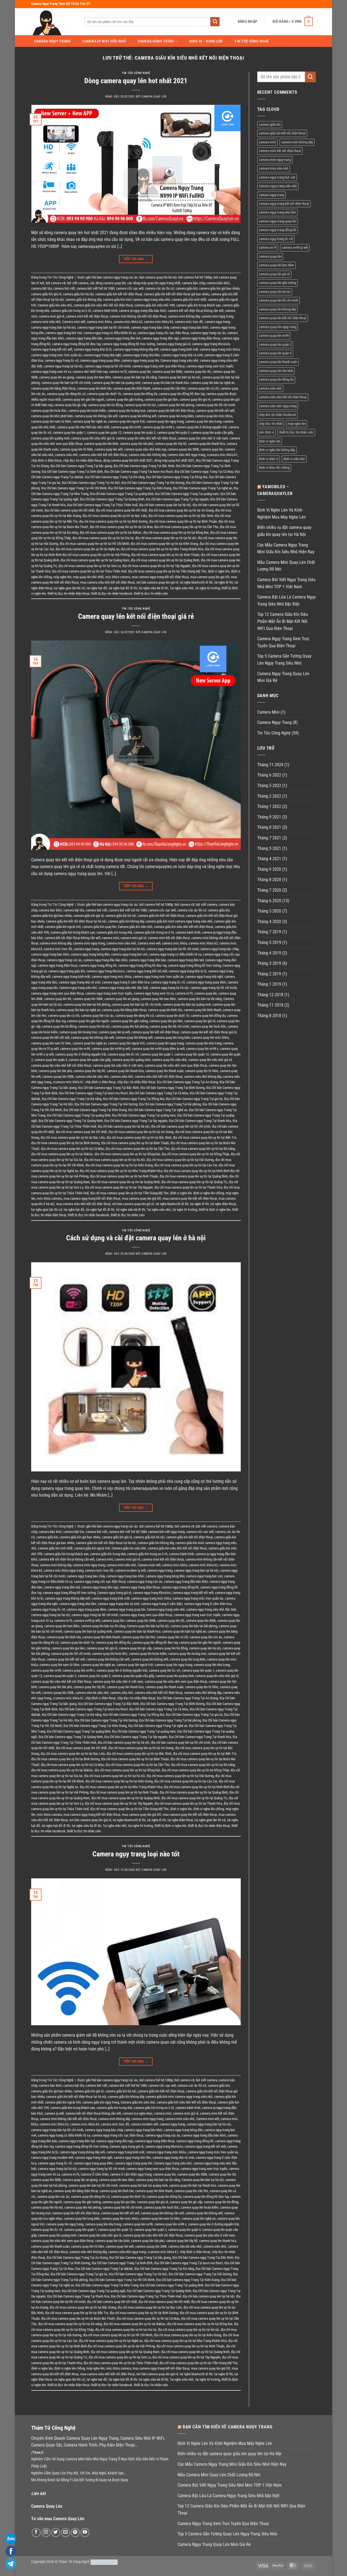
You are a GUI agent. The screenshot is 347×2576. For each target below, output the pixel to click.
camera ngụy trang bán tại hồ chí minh (103, 327)
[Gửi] (215, 22)
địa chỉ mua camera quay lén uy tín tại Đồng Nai (176, 533)
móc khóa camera (118, 577)
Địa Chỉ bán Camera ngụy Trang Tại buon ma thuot (139, 472)
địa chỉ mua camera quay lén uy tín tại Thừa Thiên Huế (89, 571)
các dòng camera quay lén (108, 283)
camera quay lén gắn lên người (83, 399)
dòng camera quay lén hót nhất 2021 (128, 460)
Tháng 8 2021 (269, 827)
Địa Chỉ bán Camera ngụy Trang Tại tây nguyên (177, 499)
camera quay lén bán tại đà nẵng (135, 377)
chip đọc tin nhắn (271, 424)
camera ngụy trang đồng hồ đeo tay (76, 344)
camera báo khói (218, 283)
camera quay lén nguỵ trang (165, 421)
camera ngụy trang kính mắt (179, 349)
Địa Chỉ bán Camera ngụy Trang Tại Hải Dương (153, 483)
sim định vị (266, 432)
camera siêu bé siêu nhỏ (92, 1077)
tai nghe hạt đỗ (97, 588)
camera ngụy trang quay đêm (100, 360)
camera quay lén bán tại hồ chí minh (66, 383)
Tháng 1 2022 (269, 806)
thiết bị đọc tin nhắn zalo (151, 593)
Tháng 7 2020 (269, 890)
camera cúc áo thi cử (160, 288)
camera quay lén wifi (109, 449)
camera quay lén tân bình (101, 444)
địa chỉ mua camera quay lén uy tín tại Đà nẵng (203, 1149)
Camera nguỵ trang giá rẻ (173, 344)
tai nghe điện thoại (223, 1204)
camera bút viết (64, 288)
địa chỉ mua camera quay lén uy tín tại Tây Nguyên (156, 566)
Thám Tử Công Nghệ (74, 2562)
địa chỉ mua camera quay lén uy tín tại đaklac (111, 533)
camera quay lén (139, 372)
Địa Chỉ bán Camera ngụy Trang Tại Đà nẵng (115, 477)
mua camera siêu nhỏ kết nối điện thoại (107, 582)
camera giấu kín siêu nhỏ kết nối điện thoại (103, 305)
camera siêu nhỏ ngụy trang (186, 455)
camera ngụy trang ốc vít (62, 360)
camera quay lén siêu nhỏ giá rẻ (93, 438)
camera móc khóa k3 (158, 322)
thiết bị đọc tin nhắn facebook (112, 593)
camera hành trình (105, 311)
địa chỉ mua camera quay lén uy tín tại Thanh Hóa (188, 1187)
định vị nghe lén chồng (209, 1193)
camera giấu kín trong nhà (114, 932)
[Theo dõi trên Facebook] (36, 2533)
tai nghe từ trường (208, 588)
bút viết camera (78, 283)
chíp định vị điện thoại (46, 460)
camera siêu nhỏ (66, 455)
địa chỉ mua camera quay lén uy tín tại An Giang (181, 510)
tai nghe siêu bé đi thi (153, 588)
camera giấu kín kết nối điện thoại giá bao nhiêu (176, 294)
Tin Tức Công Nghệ (252, 41)
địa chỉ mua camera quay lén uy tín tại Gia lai (103, 538)
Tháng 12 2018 (270, 995)
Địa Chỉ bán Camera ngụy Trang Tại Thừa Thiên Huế (102, 505)
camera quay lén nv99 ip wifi (111, 1049)
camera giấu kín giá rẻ (46, 294)
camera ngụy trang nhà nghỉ (102, 355)
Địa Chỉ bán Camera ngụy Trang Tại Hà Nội (91, 483)
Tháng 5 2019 (269, 942)
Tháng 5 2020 (269, 911)
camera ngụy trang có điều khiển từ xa (110, 333)
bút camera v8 (56, 283)
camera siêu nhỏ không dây (147, 455)
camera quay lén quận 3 (173, 433)
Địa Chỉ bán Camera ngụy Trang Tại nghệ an (203, 488)
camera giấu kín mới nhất (189, 300)
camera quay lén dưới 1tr (104, 394)
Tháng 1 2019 (269, 984)
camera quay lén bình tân (94, 388)
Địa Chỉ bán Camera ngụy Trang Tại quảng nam (187, 494)
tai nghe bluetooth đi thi (196, 582)
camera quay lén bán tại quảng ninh (116, 383)
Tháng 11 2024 (270, 765)
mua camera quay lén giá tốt (210, 577)
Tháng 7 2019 (269, 932)
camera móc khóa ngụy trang (64, 1570)
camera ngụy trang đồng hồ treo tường (128, 344)
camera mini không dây (184, 316)
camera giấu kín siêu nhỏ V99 (155, 305)
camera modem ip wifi (130, 1570)
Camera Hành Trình (156, 41)
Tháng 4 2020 (269, 922)
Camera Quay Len (154, 97)
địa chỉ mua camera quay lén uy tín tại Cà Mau (121, 527)
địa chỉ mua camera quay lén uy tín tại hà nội (166, 538)
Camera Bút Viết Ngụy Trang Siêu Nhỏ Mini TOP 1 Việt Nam (286, 583)
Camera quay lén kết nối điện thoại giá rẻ (136, 616)
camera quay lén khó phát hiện (52, 416)
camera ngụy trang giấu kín (67, 971)
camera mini (110, 938)
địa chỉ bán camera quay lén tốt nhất (69, 510)
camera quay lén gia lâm (161, 399)
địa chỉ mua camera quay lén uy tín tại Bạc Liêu (115, 516)
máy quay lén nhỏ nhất (88, 577)
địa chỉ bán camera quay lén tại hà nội (165, 505)
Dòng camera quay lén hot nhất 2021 (136, 81)
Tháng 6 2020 (269, 901)
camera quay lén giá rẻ (195, 399)
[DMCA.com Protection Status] (104, 2562)
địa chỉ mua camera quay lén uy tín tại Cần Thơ (186, 527)
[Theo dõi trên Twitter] (56, 2533)
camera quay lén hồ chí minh (215, 405)
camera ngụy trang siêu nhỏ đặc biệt (123, 988)
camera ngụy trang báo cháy (150, 327)
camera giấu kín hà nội (78, 294)
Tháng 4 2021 (269, 859)
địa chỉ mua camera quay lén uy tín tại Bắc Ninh (181, 516)
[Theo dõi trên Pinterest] (75, 2533)
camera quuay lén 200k (183, 449)
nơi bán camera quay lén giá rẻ (157, 582)
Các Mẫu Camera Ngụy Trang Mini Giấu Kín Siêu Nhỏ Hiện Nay (286, 548)
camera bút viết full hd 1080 (95, 288)
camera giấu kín (187, 288)
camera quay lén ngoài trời (126, 421)
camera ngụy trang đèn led (122, 338)
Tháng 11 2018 (270, 1005)
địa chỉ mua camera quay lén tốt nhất (121, 510)
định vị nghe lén (219, 571)
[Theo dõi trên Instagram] (46, 2533)
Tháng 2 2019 (269, 974)
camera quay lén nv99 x (158, 427)
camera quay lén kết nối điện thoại (171, 411)
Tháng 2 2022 (269, 796)
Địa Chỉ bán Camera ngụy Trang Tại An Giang (187, 1082)
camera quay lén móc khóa (214, 416)
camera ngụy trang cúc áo (208, 333)
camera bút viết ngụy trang (166, 1532)
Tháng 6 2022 (269, 775)
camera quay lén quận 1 (69, 433)
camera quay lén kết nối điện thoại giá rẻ (208, 1032)
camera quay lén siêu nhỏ (169, 1060)
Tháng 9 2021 (269, 817)
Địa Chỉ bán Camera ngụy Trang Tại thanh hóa (200, 1121)
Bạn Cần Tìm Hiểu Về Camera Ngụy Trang (228, 2427)
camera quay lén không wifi (138, 416)
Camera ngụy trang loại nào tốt (136, 1854)
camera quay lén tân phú (136, 444)
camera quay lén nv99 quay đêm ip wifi (158, 1049)
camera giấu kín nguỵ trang (101, 2102)
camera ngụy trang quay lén (140, 360)
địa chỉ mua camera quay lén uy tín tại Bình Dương (113, 521)
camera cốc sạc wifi (130, 288)
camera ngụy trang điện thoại (200, 338)
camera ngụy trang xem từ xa (51, 372)
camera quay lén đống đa (140, 394)
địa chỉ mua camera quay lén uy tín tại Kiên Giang (164, 544)
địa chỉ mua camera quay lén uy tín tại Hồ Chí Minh (94, 544)
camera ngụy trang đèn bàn (84, 338)
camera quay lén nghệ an (90, 421)
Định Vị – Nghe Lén (206, 41)
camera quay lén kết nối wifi (215, 411)
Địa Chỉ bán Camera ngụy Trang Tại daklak (104, 2269)
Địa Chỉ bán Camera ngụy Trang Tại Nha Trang (107, 2285)
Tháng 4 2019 (269, 953)
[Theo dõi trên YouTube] (85, 2533)
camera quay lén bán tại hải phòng (87, 1004)
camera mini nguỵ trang (217, 316)
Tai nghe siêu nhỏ (182, 588)
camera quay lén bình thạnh (132, 388)
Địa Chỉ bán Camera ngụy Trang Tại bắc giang (81, 466)
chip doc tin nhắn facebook (277, 415)
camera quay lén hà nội (140, 405)
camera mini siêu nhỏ (46, 322)
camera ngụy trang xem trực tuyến (210, 366)
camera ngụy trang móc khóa (220, 349)
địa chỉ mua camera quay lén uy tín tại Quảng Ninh (165, 560)
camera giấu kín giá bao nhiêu (219, 288)
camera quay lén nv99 (126, 427)
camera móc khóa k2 (128, 322)
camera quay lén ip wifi (114, 1032)
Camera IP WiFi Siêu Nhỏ (104, 41)
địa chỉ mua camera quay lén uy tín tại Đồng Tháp (195, 1154)
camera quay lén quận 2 (139, 433)
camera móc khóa (99, 322)
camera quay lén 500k (88, 999)
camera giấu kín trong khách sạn (198, 305)
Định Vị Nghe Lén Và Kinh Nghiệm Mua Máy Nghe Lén (282, 514)
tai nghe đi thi (224, 582)
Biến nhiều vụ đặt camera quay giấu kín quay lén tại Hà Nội (284, 531)
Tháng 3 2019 (269, 963)
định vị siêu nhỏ (294, 459)
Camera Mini (268, 712)
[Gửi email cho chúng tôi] (65, 2533)
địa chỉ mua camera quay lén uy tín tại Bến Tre (205, 1137)
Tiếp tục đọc (136, 259)
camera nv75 (118, 372)
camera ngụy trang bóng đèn (90, 954)
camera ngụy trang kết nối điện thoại (284, 204)
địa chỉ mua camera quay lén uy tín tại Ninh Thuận (165, 555)
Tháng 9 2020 (269, 869)
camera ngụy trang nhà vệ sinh (182, 355)
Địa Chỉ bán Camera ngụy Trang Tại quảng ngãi (94, 2291)
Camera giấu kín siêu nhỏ (55, 305)
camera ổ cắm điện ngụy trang (131, 2174)
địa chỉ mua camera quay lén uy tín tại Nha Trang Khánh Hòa (162, 549)
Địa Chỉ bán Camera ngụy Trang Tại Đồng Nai (177, 477)
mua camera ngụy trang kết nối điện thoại (160, 577)
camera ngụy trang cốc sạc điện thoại (163, 333)
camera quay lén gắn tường (124, 399)
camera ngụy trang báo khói (189, 327)
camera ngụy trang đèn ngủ (160, 338)
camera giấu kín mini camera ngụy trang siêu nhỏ (136, 300)
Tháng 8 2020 (269, 880)
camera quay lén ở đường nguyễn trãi (202, 427)
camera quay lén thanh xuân (164, 1071)
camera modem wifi (144, 2124)
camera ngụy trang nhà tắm (141, 355)
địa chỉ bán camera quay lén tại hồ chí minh (181, 1126)
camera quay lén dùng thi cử (66, 394)
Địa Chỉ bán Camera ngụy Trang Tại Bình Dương (173, 1088)
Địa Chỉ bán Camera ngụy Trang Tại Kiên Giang (140, 488)
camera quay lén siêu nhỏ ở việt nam (203, 438)
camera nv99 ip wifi (87, 1621)
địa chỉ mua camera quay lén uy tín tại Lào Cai (186, 1165)
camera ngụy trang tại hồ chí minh (107, 366)
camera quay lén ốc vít (123, 1054)
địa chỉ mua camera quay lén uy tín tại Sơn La (90, 566)
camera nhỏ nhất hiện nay (90, 372)
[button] (248, 22)
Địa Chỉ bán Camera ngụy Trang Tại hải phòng (170, 1104)
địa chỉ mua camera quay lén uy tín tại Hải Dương (180, 1160)
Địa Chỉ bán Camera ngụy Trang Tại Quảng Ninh (112, 499)
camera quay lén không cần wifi (96, 416)
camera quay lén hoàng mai (126, 411)
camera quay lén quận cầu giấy (212, 433)
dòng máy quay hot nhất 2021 (174, 460)
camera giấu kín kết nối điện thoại (119, 294)
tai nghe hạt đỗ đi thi (123, 588)
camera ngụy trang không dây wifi (136, 349)
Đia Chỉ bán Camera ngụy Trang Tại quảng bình (122, 494)
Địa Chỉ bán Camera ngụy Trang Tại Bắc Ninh (144, 466)
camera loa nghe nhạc (138, 2113)
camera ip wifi (54, 2113)
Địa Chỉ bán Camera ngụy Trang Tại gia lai (194, 1099)
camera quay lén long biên (176, 416)
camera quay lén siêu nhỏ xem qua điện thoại (176, 1065)
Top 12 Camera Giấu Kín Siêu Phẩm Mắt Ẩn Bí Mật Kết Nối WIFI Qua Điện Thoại (283, 621)
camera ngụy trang (217, 322)
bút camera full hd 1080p (195, 277)
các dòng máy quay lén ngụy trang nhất (154, 283)
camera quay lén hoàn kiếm (87, 411)
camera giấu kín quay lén (99, 927)
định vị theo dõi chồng (274, 467)
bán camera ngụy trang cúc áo (117, 277)
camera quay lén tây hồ (171, 444)
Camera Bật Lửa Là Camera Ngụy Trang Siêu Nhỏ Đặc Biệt (287, 601)
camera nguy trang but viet (64, 333)
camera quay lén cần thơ (169, 388)
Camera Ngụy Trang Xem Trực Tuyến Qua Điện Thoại (283, 642)
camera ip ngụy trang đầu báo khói (143, 311)
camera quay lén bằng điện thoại (53, 388)
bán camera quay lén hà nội (158, 277)
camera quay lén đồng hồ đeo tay (182, 394)
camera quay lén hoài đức (49, 411)
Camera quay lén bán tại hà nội (179, 377)
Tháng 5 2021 (269, 848)
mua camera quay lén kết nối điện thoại (190, 1198)
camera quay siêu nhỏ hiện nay (145, 449)
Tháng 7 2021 (269, 838)
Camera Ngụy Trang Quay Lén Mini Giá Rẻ (283, 677)
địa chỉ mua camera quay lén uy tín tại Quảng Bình (194, 1176)
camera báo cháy (193, 283)
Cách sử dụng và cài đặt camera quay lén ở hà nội (136, 1238)
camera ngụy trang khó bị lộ (93, 349)
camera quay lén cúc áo (97, 1016)
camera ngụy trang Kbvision (211, 344)
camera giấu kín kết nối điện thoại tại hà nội (76, 921)
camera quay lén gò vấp (70, 405)
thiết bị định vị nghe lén (215, 1210)
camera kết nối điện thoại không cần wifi (196, 311)
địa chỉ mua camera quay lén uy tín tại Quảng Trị (194, 1182)
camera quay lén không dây (277, 309)
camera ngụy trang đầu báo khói (105, 960)
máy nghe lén (62, 577)
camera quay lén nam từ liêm (51, 421)
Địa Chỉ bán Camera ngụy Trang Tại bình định (72, 472)
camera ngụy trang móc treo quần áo (57, 355)
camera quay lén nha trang (203, 421)
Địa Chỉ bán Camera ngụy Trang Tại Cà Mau (204, 472)
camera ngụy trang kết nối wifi (52, 349)
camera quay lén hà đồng (105, 405)
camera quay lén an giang (57, 377)
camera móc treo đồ (189, 322)
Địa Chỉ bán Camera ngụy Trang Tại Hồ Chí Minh (74, 488)
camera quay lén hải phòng (176, 405)
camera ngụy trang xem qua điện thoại (159, 366)
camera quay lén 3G (197, 372)
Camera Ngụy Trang (52, 41)
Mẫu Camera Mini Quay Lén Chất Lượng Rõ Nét (286, 566)
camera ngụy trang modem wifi (52, 2158)
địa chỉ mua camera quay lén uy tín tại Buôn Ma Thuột (78, 2318)
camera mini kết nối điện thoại (87, 316)
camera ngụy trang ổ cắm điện (162, 1604)
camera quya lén (212, 449)
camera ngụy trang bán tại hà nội (53, 327)
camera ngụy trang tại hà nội (63, 366)
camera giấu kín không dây (83, 300)
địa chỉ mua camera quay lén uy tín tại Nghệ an (87, 549)
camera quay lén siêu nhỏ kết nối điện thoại (146, 438)
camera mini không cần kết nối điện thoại (138, 316)
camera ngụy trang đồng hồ (98, 965)
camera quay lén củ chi (203, 388)
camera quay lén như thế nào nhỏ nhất (83, 427)
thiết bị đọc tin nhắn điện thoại (68, 593)
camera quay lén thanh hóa (207, 444)
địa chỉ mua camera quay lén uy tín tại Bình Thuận (183, 521)
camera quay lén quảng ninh (50, 438)
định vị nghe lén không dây (277, 450)
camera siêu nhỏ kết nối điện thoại (103, 455)
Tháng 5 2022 (269, 786)
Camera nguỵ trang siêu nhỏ (179, 360)
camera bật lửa (41, 288)
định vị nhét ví (269, 459)
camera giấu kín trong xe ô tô (71, 311)
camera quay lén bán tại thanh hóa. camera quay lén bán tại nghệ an (188, 383)
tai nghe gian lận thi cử (69, 588)
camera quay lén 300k (167, 372)
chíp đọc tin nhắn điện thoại (82, 460)
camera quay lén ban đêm (93, 377)
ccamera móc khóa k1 (222, 455)
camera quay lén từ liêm (76, 449)
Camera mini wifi (74, 322)
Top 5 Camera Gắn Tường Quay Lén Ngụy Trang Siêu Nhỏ (284, 660)
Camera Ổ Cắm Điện (95, 2174)
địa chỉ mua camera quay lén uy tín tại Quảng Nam (95, 560)
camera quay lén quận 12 (104, 433)
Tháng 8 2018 (269, 1016)
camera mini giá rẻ (52, 316)
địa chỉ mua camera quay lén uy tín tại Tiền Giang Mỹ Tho (167, 571)
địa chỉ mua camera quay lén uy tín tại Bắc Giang (83, 2307)
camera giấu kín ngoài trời (63, 927)
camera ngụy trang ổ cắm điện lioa (126, 982)
